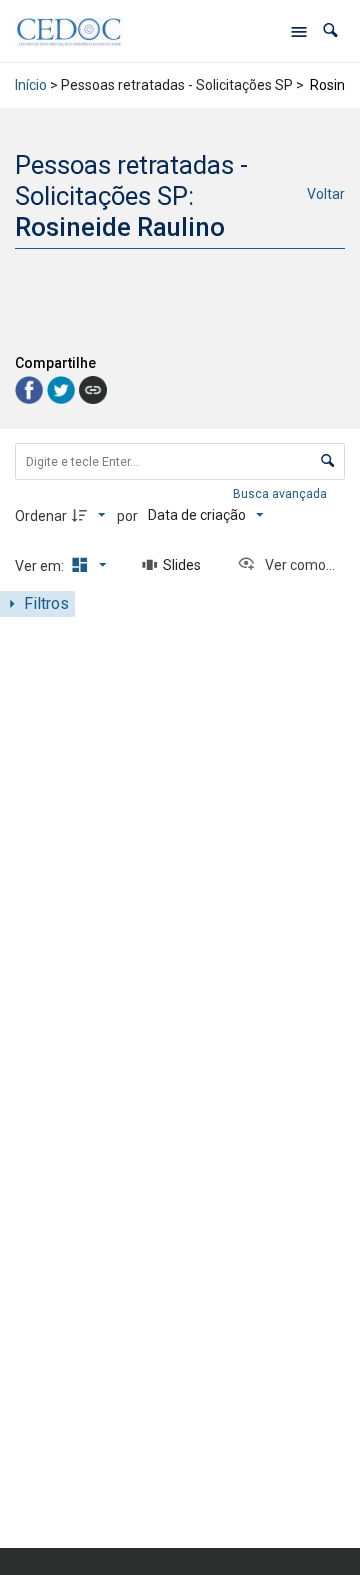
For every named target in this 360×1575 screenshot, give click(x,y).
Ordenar (41, 516)
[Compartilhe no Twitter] (63, 388)
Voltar (326, 194)
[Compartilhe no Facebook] (31, 388)
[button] (330, 30)
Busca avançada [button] (281, 494)
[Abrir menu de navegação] (299, 31)
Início (31, 85)
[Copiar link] (93, 390)
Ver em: (41, 566)
